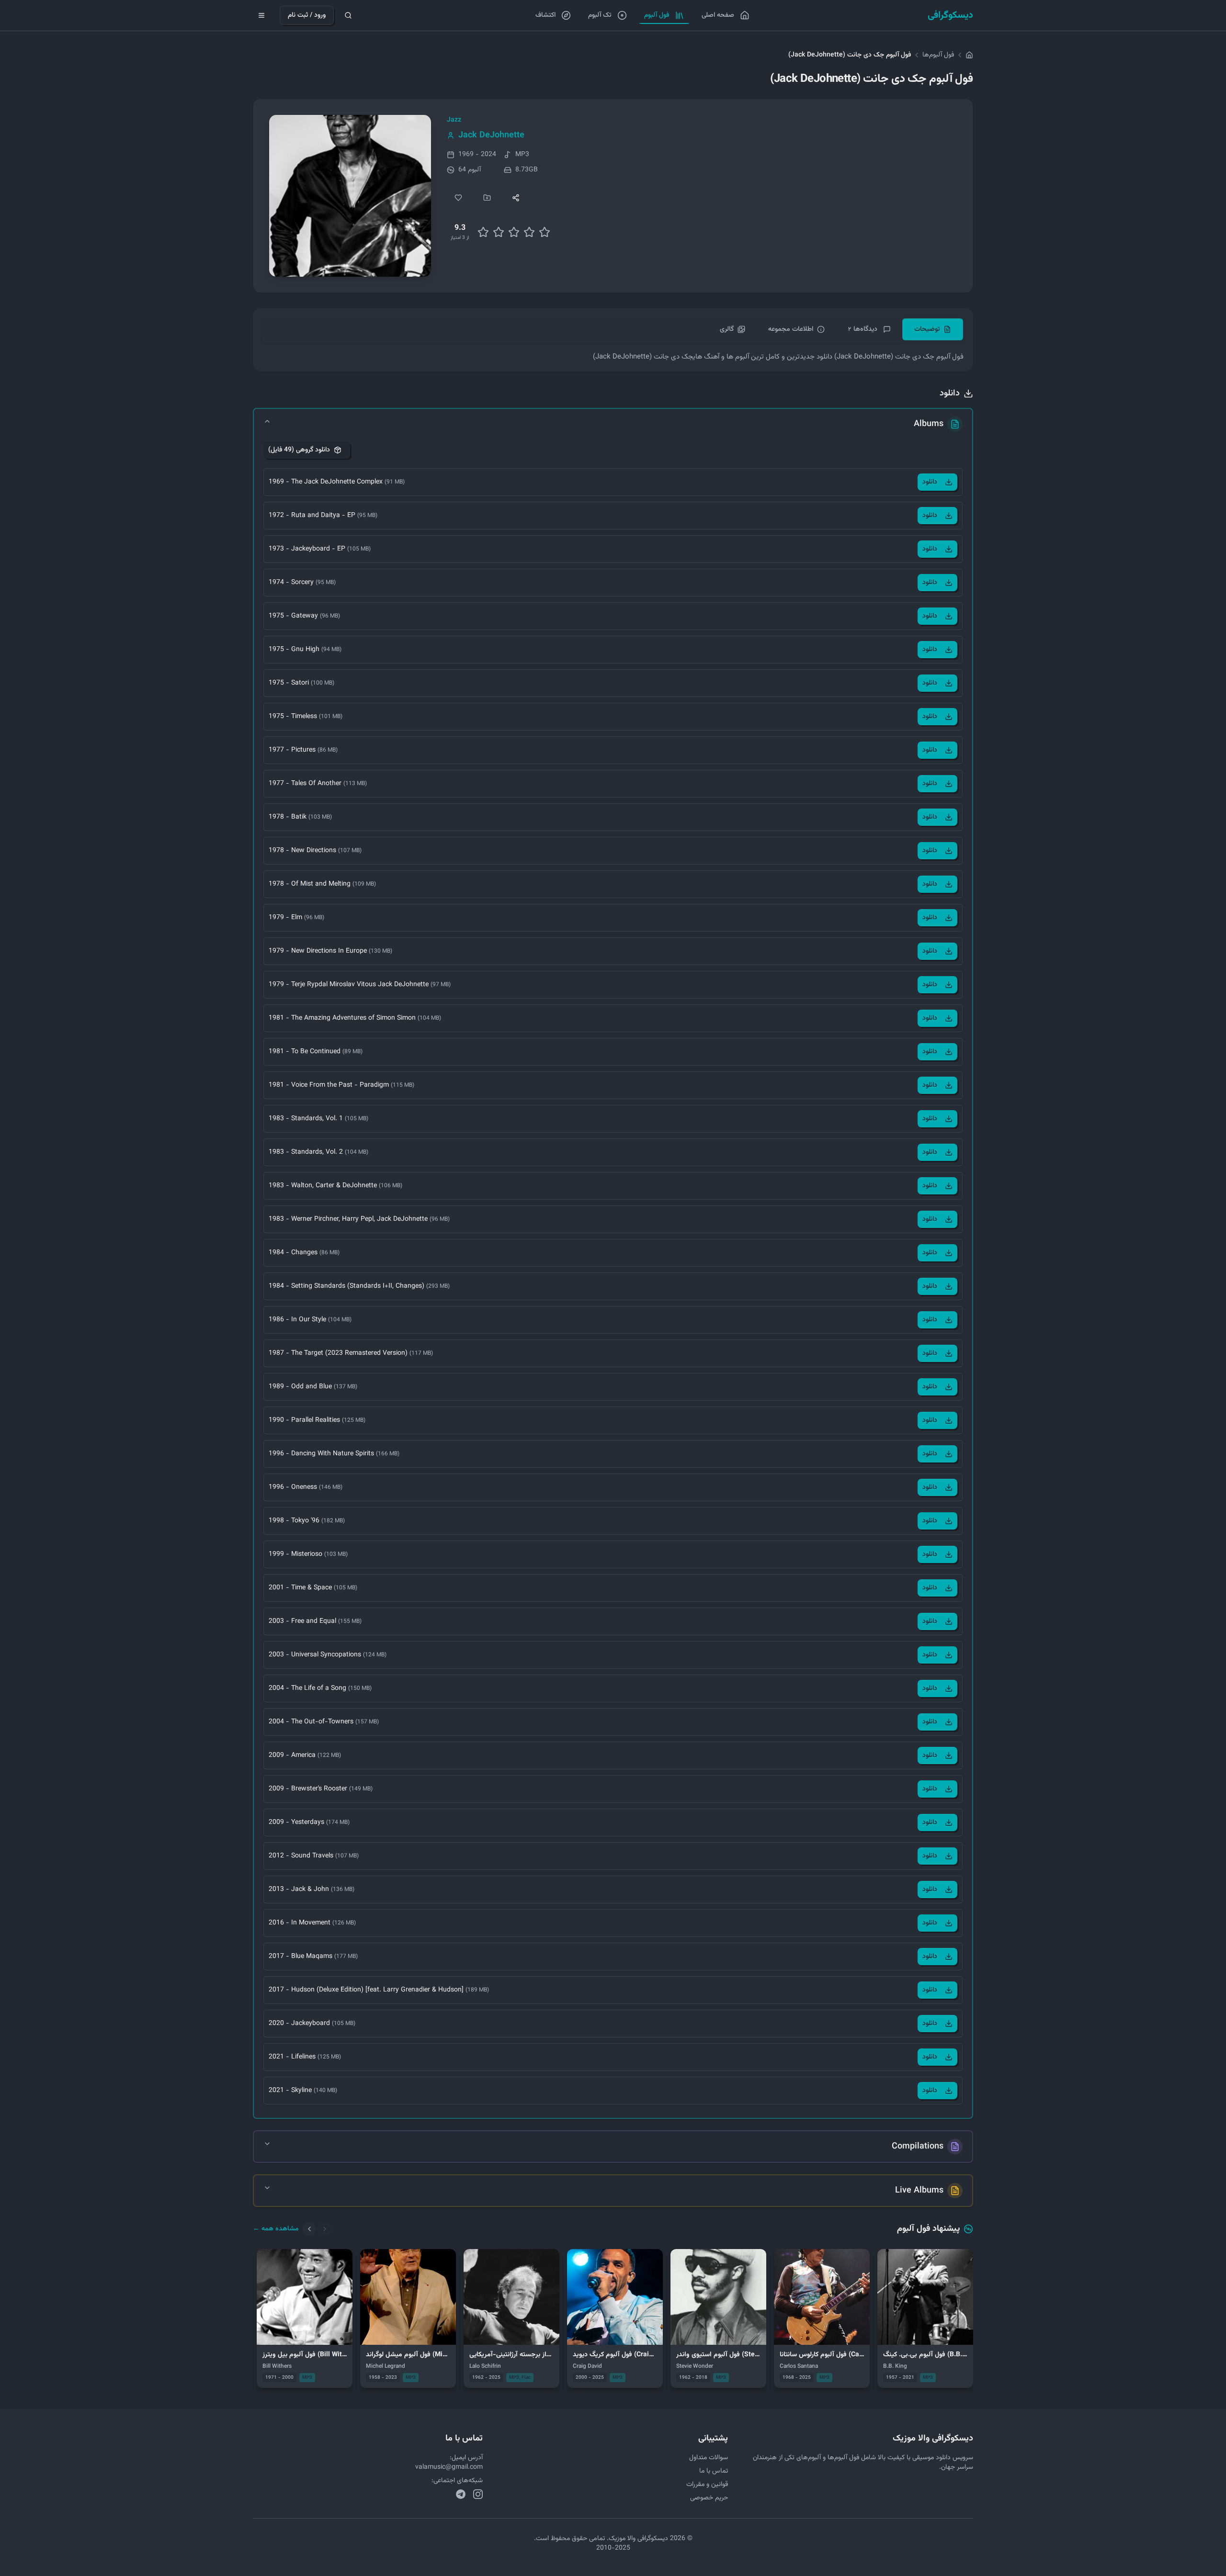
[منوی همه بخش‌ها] (261, 15)
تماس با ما (714, 2471)
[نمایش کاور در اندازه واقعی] (350, 196)
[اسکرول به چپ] (309, 2229)
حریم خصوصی (709, 2498)
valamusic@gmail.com (449, 2467)
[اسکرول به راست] (325, 2229)
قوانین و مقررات (707, 2485)
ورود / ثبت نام (307, 15)
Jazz (454, 120)
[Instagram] (478, 2494)
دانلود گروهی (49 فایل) (299, 450)
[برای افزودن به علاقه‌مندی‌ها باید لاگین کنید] (458, 198)
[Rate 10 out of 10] (545, 232)
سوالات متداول (709, 2458)
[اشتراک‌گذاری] (516, 198)
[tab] (933, 329)
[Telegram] (461, 2494)
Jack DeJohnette (491, 135)
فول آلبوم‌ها (938, 55)
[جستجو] (348, 15)
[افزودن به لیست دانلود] (487, 198)
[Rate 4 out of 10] (499, 232)
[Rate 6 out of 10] (514, 232)
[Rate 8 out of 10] (529, 232)
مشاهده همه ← (276, 2229)
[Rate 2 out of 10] (483, 232)
